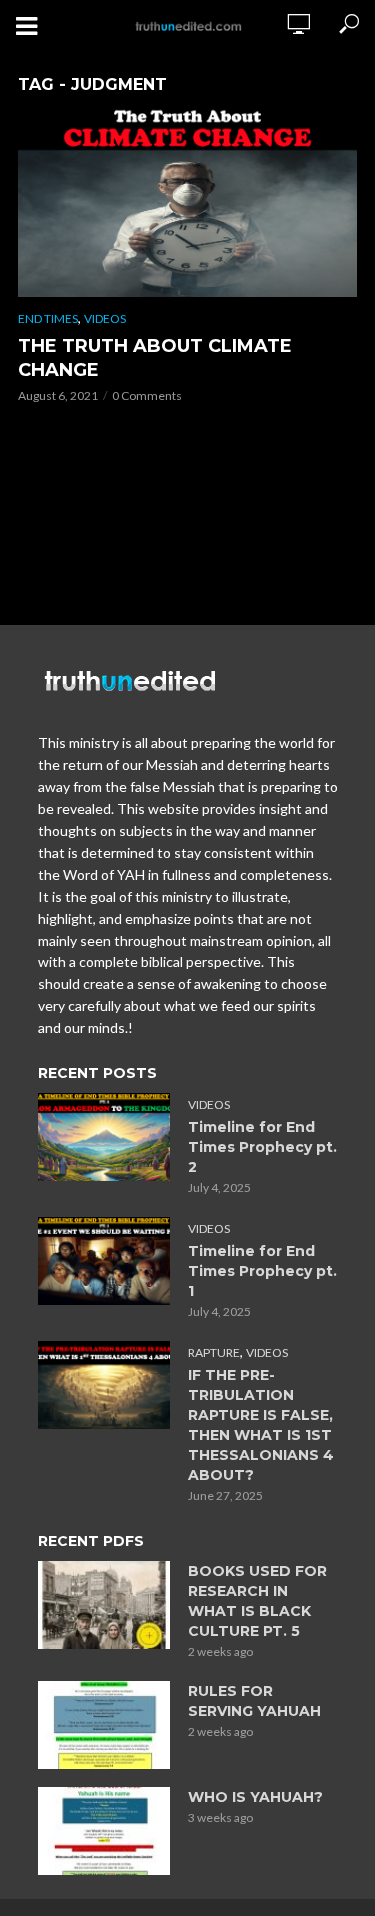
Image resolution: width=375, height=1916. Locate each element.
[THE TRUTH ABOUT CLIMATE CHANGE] (187, 201)
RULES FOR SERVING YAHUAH (254, 1701)
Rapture (214, 1352)
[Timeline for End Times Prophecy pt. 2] (104, 1137)
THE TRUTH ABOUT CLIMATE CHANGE (155, 358)
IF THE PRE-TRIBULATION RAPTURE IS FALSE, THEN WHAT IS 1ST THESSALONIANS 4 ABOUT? (261, 1425)
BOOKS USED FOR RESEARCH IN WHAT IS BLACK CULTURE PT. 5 (257, 1601)
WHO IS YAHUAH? (255, 1797)
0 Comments (147, 395)
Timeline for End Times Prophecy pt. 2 (262, 1147)
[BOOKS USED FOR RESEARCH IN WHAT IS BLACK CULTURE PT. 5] (104, 1605)
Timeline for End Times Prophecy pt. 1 (262, 1271)
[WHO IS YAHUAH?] (104, 1831)
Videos (105, 318)
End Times (48, 318)
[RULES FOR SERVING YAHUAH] (104, 1725)
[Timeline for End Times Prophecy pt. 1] (104, 1261)
